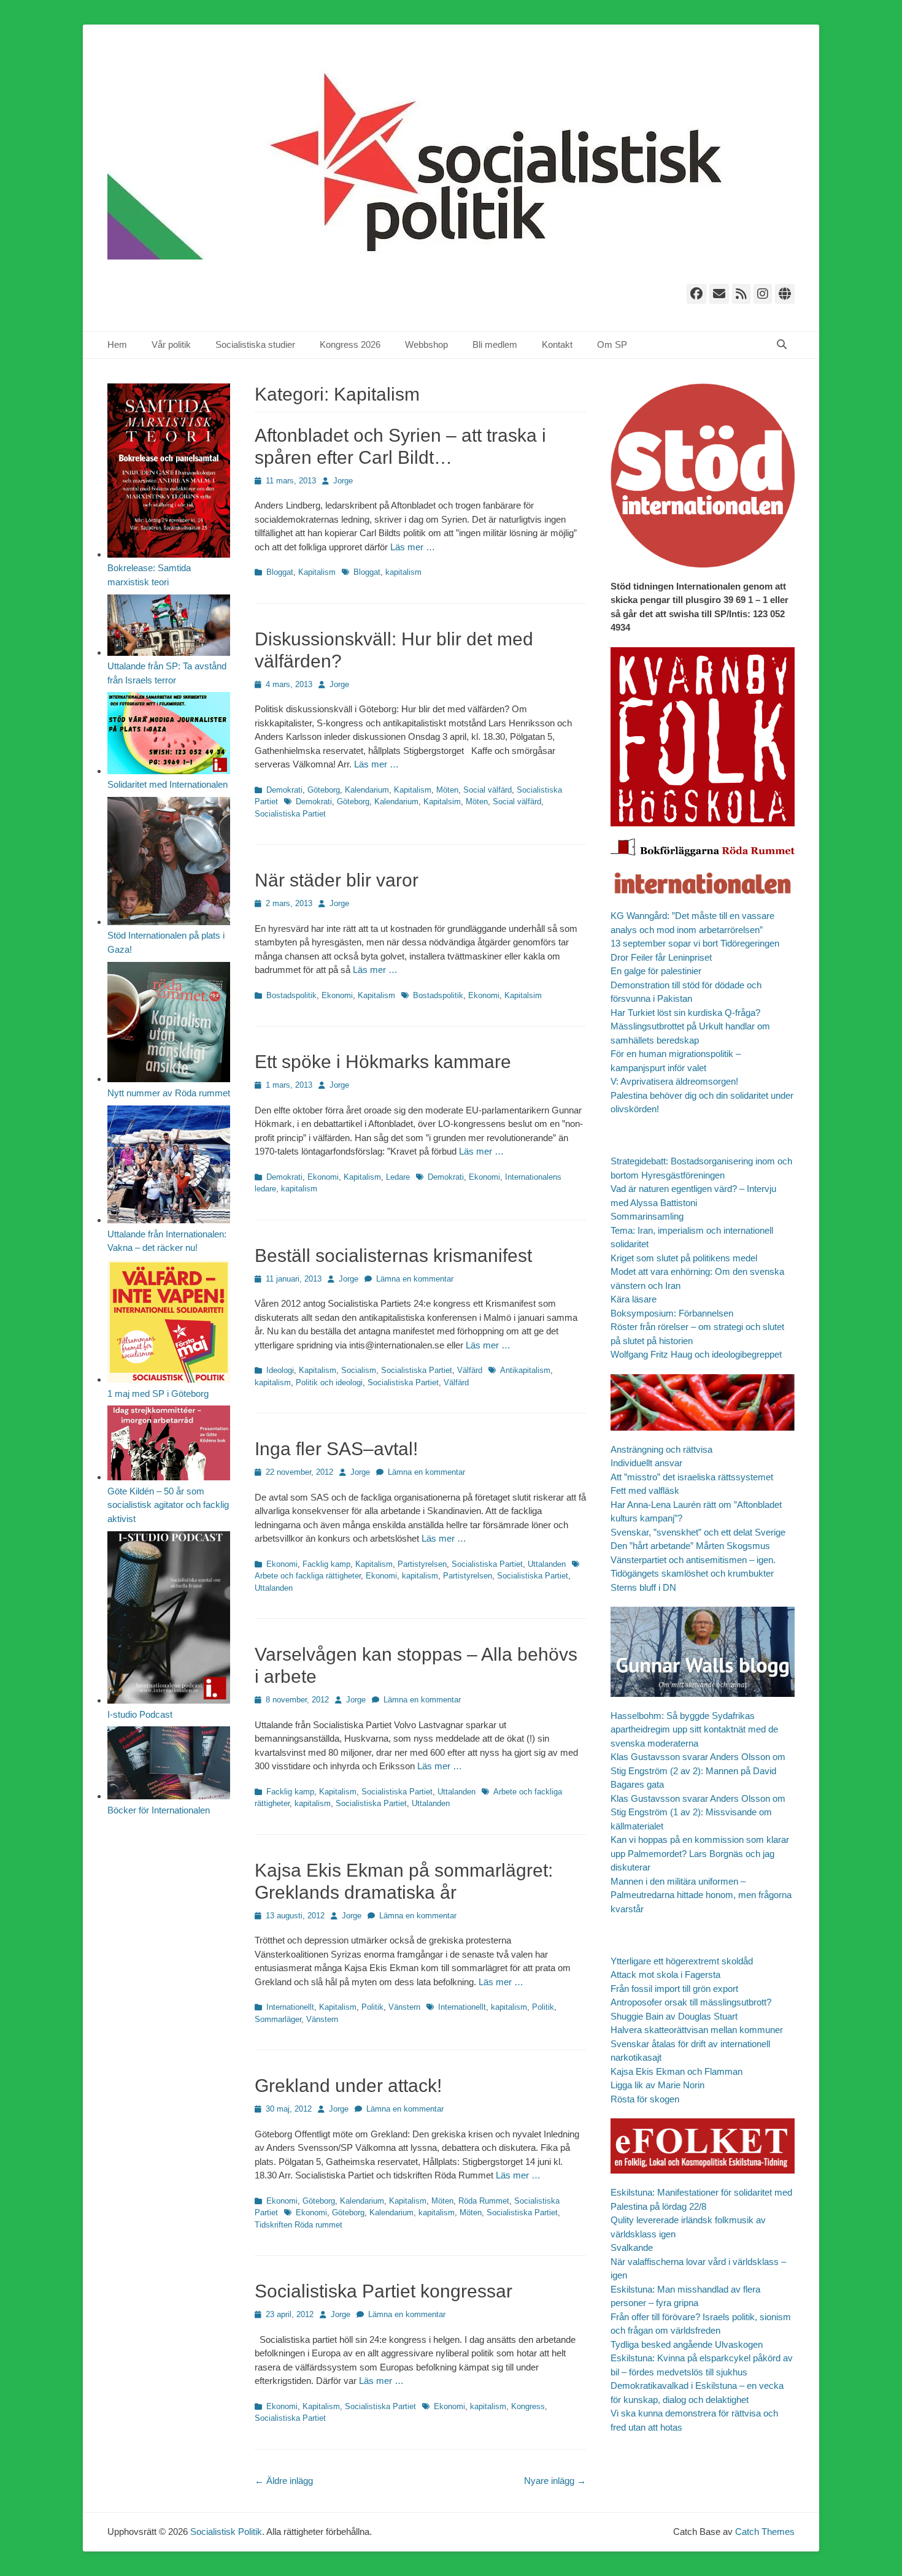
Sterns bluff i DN (643, 1587)
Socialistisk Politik (226, 2532)
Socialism (359, 1370)
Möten (447, 790)
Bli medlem (495, 344)
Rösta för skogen (645, 2099)
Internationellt (290, 2007)
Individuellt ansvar (646, 1463)
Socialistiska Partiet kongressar (384, 2291)
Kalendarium (367, 790)
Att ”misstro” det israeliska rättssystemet (692, 1477)
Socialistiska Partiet (290, 814)
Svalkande (632, 2247)
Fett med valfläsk (645, 1490)
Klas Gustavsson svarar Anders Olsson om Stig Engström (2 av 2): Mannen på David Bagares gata (698, 1771)
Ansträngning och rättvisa (661, 1449)
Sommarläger (278, 2019)
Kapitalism (317, 572)
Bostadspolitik (291, 995)
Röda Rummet (484, 2201)
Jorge (343, 481)
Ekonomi (337, 995)
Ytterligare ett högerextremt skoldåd (682, 1961)
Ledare (398, 1177)
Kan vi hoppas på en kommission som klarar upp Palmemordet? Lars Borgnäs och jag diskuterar (700, 1853)
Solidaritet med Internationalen (168, 784)
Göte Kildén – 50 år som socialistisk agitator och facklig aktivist (168, 1505)
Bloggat (280, 572)
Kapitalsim (442, 802)
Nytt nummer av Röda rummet (169, 1093)
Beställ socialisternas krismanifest (393, 1255)
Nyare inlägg (555, 2481)
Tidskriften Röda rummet (299, 2225)
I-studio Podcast (140, 1714)
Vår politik (171, 344)
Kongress (528, 2406)
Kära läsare (634, 1299)
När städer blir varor (337, 880)
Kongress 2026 (350, 344)
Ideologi (280, 1370)
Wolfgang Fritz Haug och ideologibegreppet (696, 1354)
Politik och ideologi (329, 1382)
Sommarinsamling (647, 1216)
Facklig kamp (326, 1564)
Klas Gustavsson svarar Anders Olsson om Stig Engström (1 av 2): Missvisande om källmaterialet (698, 1812)
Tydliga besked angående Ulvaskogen (687, 2344)
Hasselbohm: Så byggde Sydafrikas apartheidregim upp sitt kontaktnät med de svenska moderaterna (694, 1729)
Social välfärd (488, 790)
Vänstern (404, 2007)
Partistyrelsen (422, 1564)
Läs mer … (413, 547)
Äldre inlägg (284, 2481)
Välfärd (470, 1370)
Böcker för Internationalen (159, 1810)
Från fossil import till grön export (674, 1989)
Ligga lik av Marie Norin (657, 2085)
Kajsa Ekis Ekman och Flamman (676, 2071)
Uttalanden (547, 1564)
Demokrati (284, 790)
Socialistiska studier (255, 344)
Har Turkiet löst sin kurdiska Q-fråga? (685, 1013)
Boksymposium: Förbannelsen (672, 1313)
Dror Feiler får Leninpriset (661, 957)
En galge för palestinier (656, 971)
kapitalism (403, 572)
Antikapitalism (525, 1370)
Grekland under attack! (348, 2086)
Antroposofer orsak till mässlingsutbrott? (691, 2002)
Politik (372, 2007)
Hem (117, 344)
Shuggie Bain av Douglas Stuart (674, 2016)
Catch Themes (765, 2532)
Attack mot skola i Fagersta (665, 1974)
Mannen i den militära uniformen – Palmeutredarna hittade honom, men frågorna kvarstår (701, 1895)
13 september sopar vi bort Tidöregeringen (695, 943)
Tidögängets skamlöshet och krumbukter (692, 1573)
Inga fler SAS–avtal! (336, 1449)
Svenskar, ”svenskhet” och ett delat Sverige (698, 1532)
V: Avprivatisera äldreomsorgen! (674, 1081)
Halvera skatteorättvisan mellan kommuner (697, 2030)
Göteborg (324, 790)
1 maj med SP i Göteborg (158, 1394)
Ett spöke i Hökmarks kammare (383, 1062)
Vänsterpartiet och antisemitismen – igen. (693, 1560)
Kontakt (557, 344)
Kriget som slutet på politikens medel (684, 1258)
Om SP (612, 344)
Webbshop (426, 344)
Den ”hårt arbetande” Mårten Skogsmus (690, 1546)
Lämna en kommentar (415, 1279)
